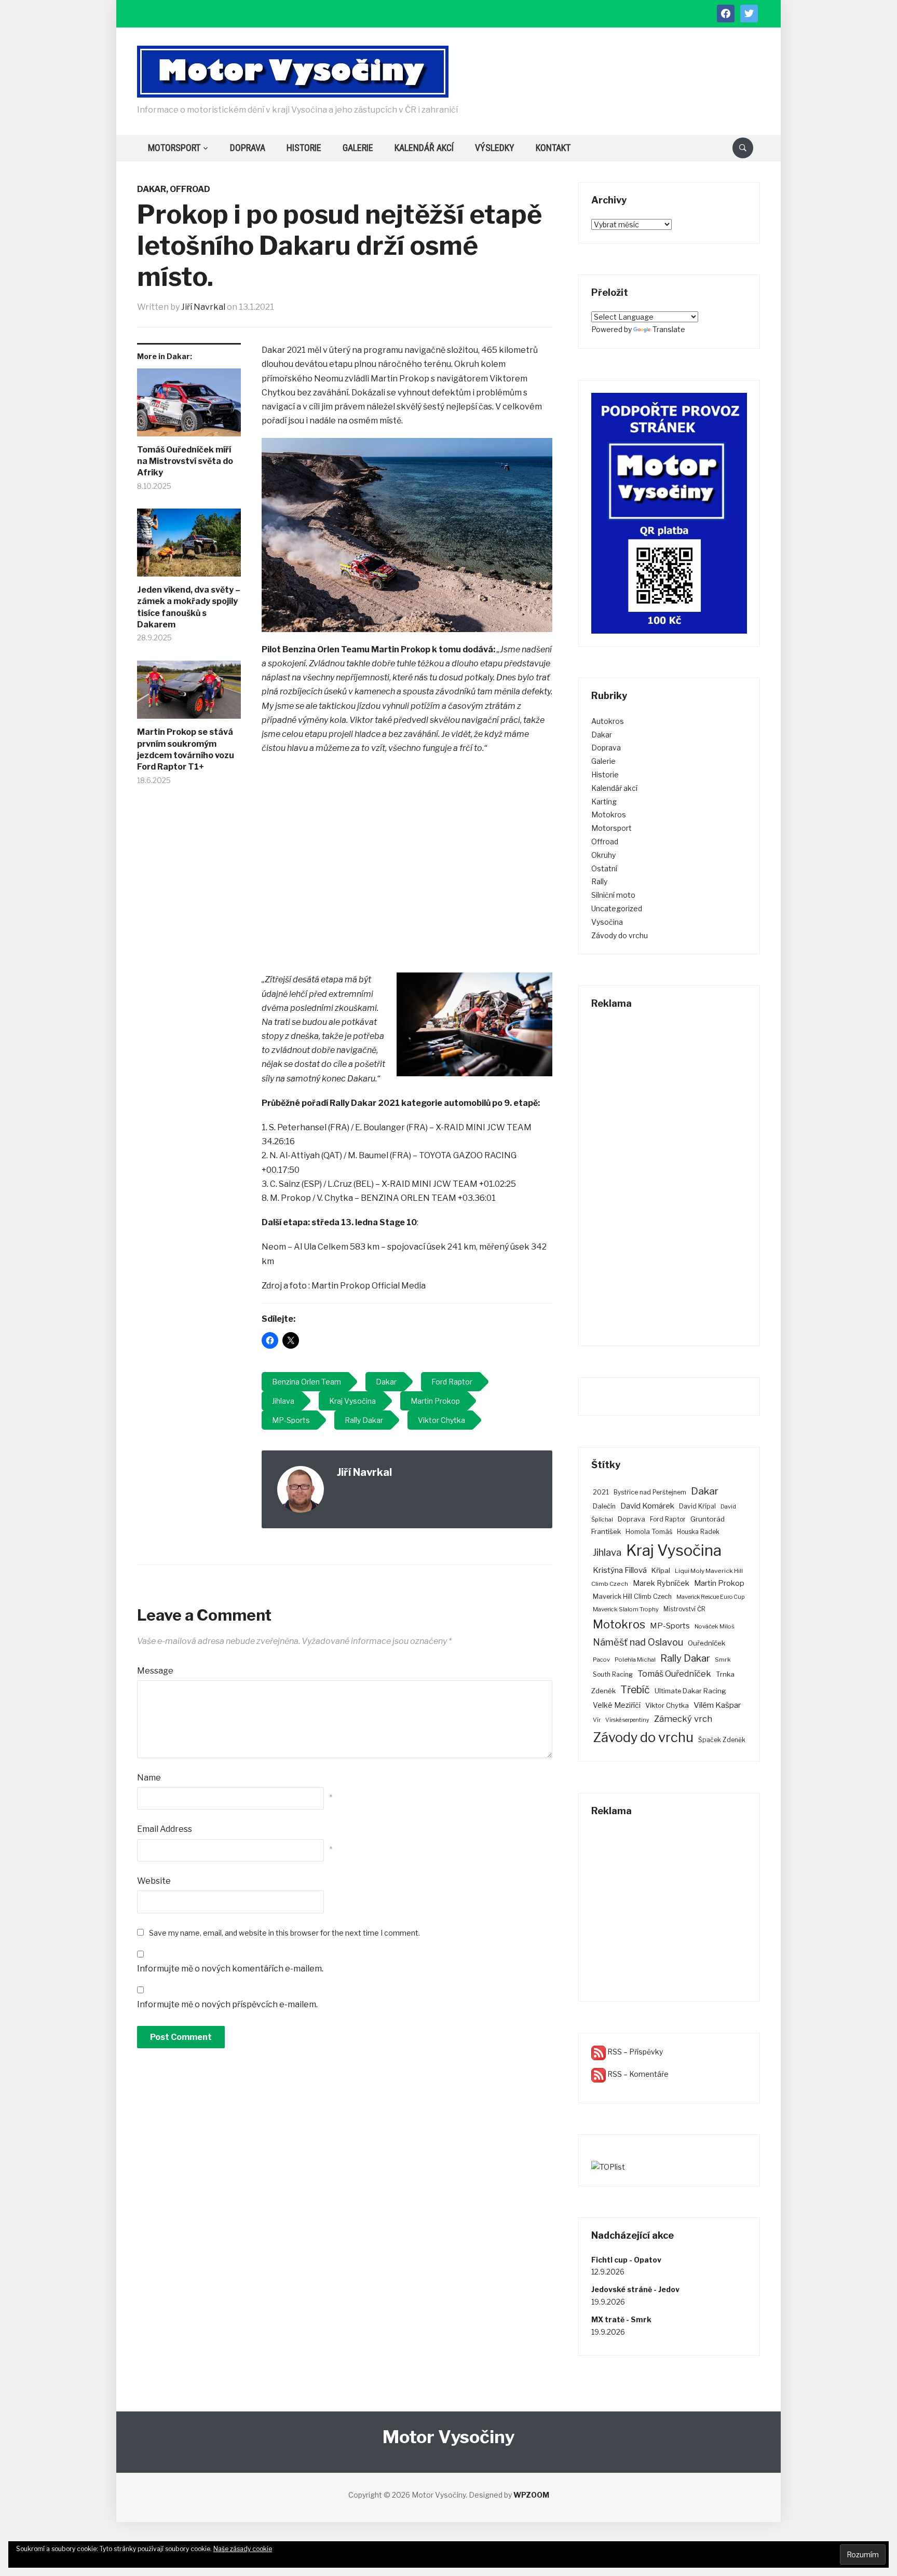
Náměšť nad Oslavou (638, 1642)
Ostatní (604, 868)
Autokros (608, 721)
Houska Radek (698, 1532)
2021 (601, 1492)
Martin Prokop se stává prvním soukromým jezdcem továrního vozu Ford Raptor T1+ (186, 749)
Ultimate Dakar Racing (690, 1691)
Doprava (248, 148)
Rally (599, 881)
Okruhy (603, 855)
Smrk (723, 1660)
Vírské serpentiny (627, 1720)
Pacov (601, 1660)
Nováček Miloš (715, 1626)
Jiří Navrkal (203, 307)
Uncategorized (617, 908)
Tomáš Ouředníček (674, 1674)
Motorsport (174, 148)
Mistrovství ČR (684, 1609)
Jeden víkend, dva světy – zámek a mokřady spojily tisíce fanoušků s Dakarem (189, 607)
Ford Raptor (668, 1519)
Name (149, 1778)
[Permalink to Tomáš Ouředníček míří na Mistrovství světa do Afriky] (189, 406)
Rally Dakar (685, 1658)
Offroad (190, 189)
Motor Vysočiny (448, 2437)
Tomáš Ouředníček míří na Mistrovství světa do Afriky (185, 461)
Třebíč (635, 1690)
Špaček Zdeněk (722, 1740)
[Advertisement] (407, 865)
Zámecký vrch (683, 1719)
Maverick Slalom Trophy (626, 1609)
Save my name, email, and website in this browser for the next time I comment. (284, 1933)
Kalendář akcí (424, 148)
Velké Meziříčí (617, 1705)
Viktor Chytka (667, 1705)
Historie (304, 148)
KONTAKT (553, 148)
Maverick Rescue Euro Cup (710, 1597)
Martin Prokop (719, 1583)
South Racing (613, 1674)
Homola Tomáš (649, 1532)
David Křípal (697, 1506)
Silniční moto (613, 895)
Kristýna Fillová (620, 1570)
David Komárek (647, 1506)
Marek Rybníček (661, 1583)
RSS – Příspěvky (634, 2052)
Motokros (609, 814)
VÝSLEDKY (495, 148)
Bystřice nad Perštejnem (650, 1492)
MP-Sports (670, 1626)
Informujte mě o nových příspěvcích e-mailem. (227, 2004)
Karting (604, 801)
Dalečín (604, 1506)
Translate (669, 329)
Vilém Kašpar (717, 1705)
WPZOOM (531, 2495)
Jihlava (607, 1552)
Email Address (165, 1829)
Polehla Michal (635, 1660)
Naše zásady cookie (243, 2549)
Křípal (661, 1570)
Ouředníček (706, 1643)
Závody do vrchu (620, 935)
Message (155, 1671)
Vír (597, 1720)
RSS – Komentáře (637, 2074)
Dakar (152, 189)
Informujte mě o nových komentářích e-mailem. (230, 1969)
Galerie (358, 148)
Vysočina (607, 922)
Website (154, 1881)
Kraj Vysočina (674, 1550)
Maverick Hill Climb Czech (632, 1597)
